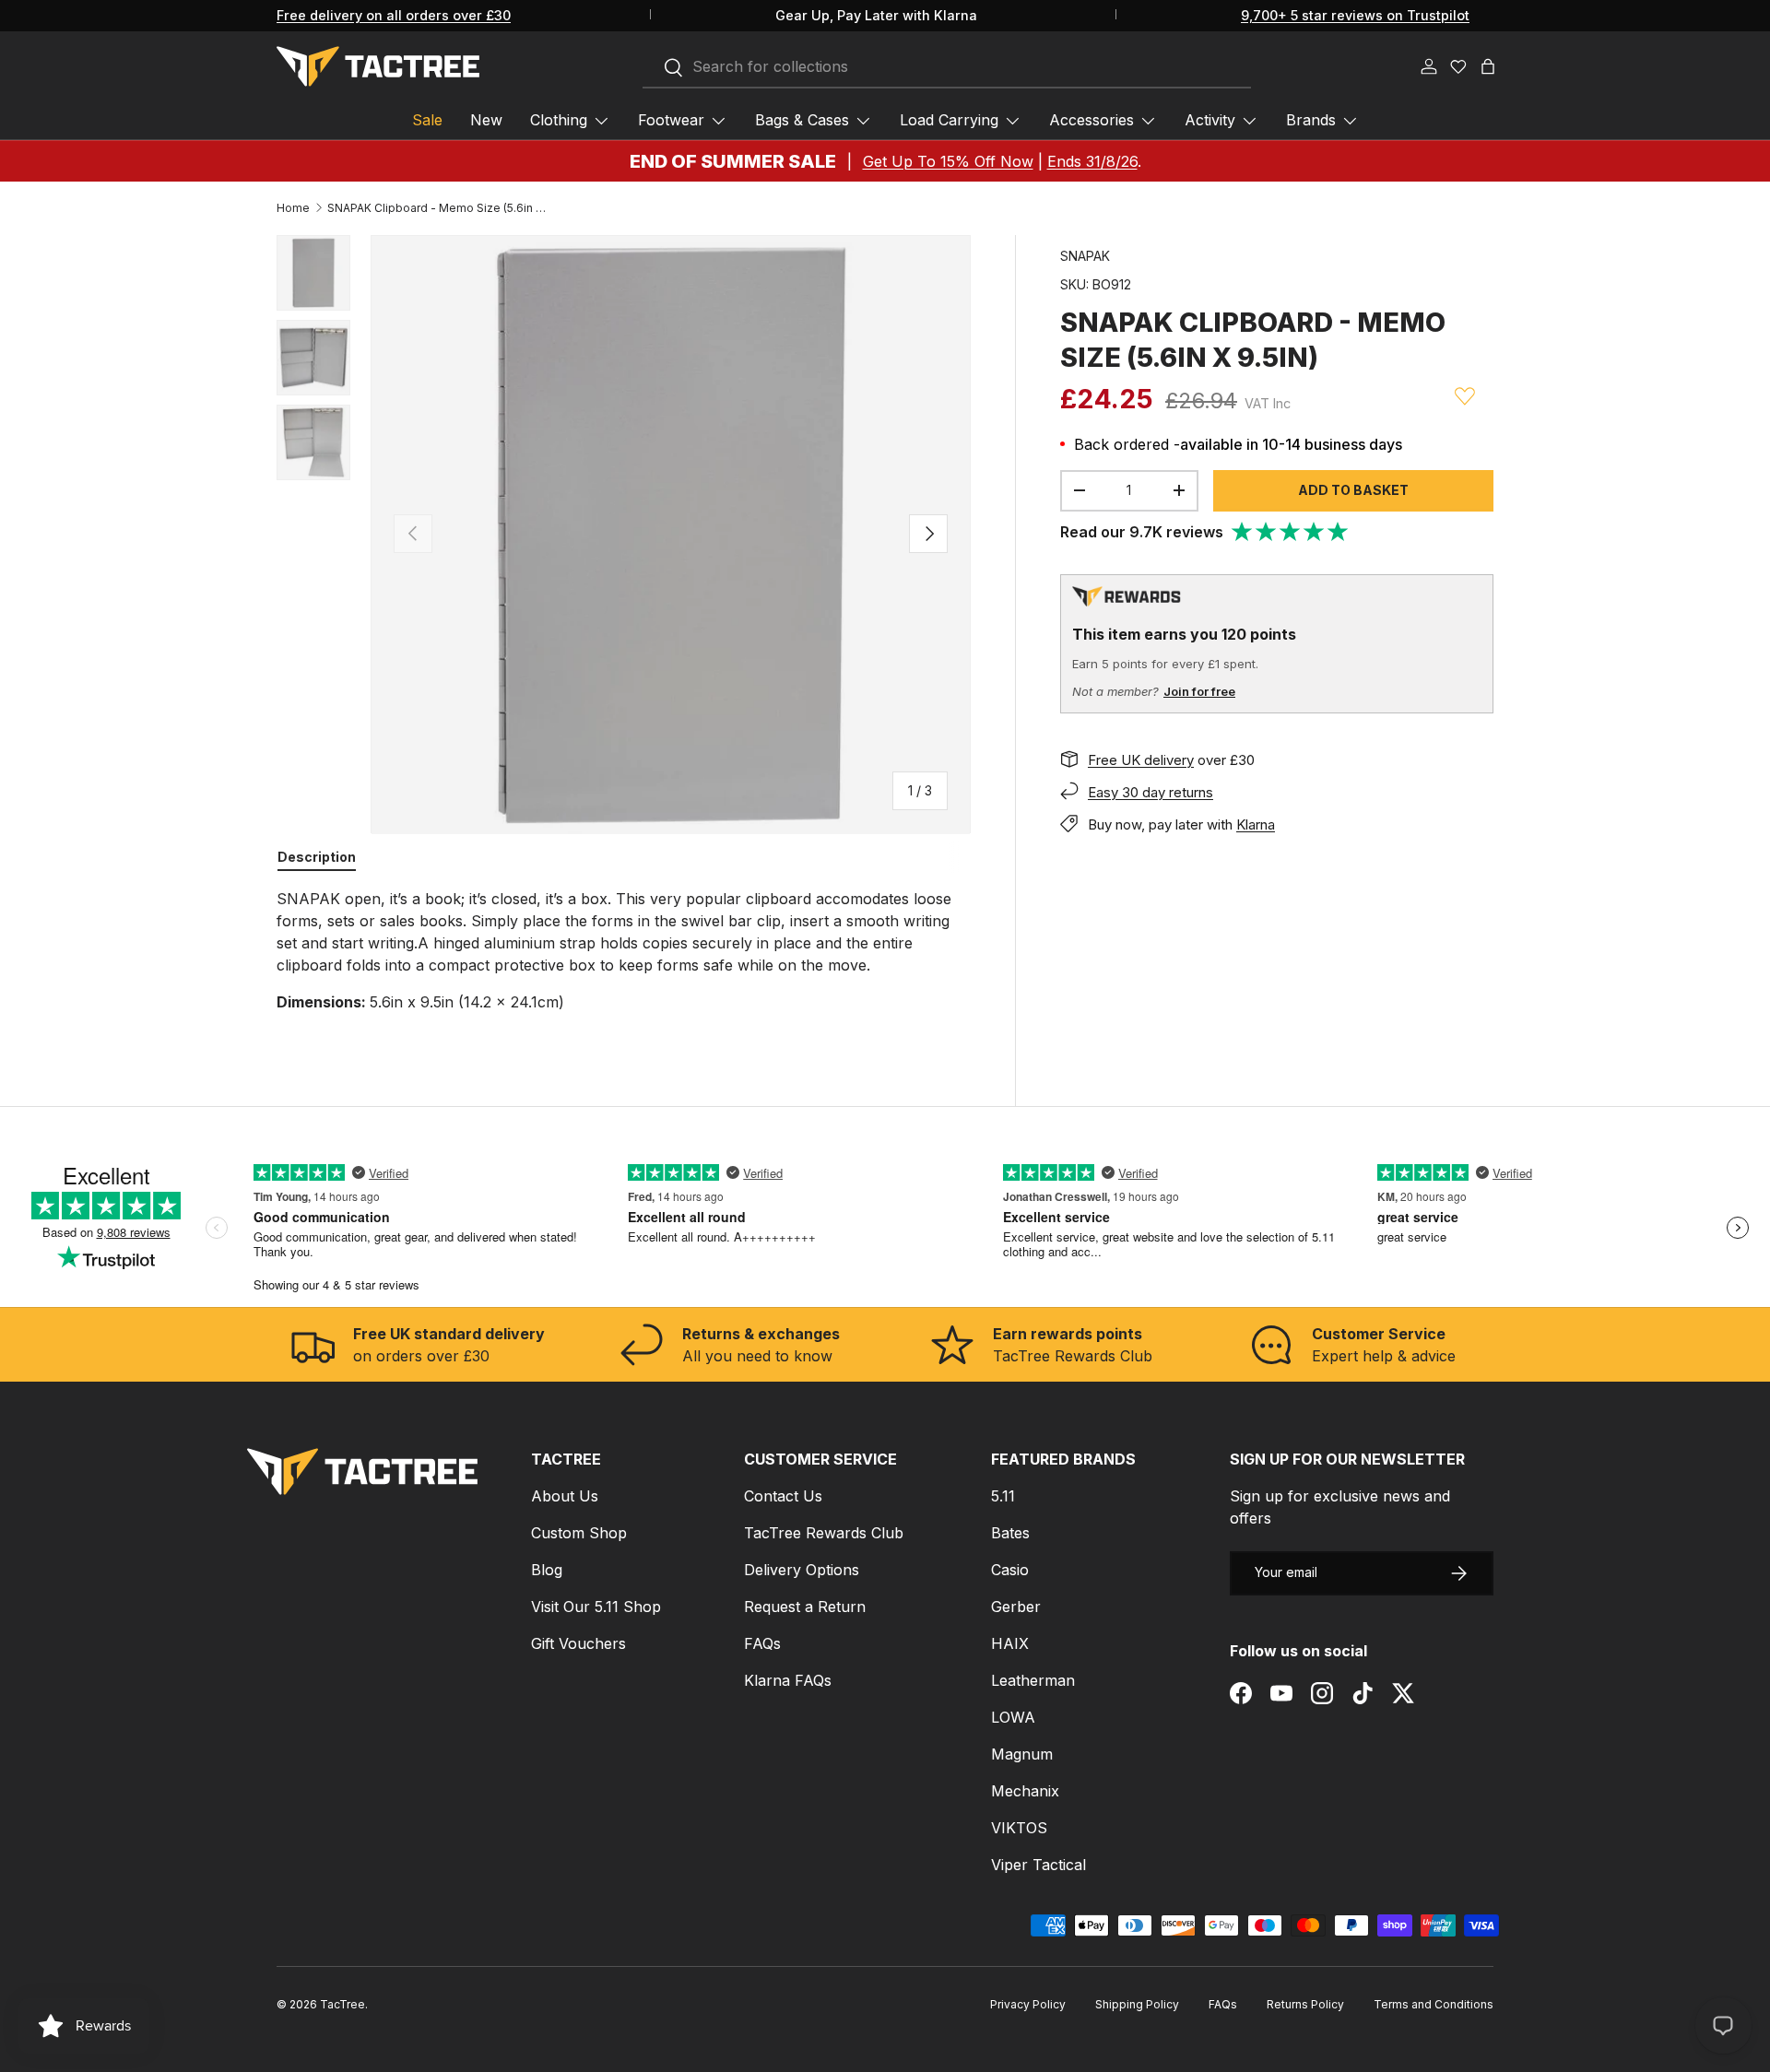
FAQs (762, 1643)
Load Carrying (949, 120)
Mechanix (1025, 1791)
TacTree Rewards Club (824, 1533)
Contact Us (783, 1496)
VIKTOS (1019, 1828)
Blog (547, 1570)
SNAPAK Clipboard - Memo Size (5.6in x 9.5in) (438, 208)
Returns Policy (1305, 2004)
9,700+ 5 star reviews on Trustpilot (1355, 15)
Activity (1210, 120)
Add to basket (1353, 489)
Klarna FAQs (788, 1680)
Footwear (671, 120)
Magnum (1022, 1754)
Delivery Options (802, 1570)
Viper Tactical (1038, 1865)
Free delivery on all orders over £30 (394, 15)
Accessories (1091, 120)
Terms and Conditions (1434, 2004)
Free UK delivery (1141, 759)
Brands (1311, 120)
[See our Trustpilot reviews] (1291, 532)
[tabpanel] (624, 950)
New (486, 120)
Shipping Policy (1137, 2004)
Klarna (1256, 824)
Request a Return (805, 1607)
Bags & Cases (802, 120)
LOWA (1013, 1717)
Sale (427, 120)
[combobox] (947, 67)
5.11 (1003, 1496)
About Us (565, 1496)
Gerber (1016, 1607)
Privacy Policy (1028, 2004)
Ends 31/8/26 (1092, 161)
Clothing (559, 120)
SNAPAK (1085, 256)
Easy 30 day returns (1150, 791)
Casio (1010, 1570)
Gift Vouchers (578, 1643)
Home (293, 208)
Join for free (1199, 691)
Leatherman (1033, 1680)
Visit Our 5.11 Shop (596, 1607)
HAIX (1010, 1643)
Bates (1010, 1533)
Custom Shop (579, 1533)
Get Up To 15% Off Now (948, 161)
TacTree (342, 2004)
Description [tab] (317, 857)
